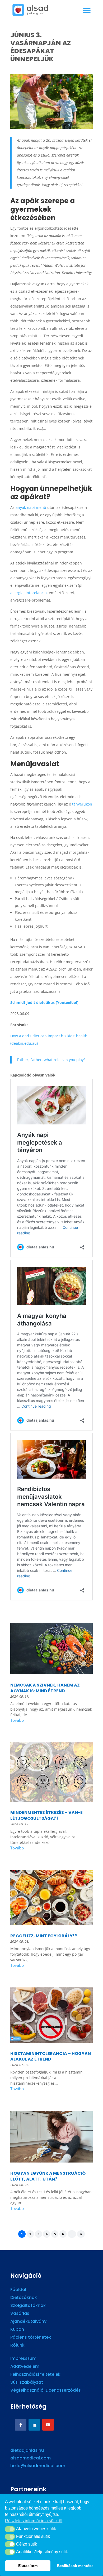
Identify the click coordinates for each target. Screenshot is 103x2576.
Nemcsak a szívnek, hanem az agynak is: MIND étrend (45, 1688)
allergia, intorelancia (29, 593)
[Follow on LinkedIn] (34, 2425)
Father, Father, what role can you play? (51, 1060)
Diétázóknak (24, 2298)
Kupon (17, 2330)
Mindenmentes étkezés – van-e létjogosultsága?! (46, 1815)
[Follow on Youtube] (48, 2425)
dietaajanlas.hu (27, 2450)
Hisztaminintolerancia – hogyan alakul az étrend (51, 2056)
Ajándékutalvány (28, 2322)
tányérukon (82, 804)
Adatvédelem (25, 2367)
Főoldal (18, 2290)
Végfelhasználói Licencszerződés (46, 2391)
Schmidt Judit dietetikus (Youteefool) (44, 1002)
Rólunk (17, 2346)
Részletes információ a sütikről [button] (34, 2521)
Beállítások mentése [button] (75, 2566)
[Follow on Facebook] (21, 2425)
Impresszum (23, 2359)
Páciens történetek (31, 2338)
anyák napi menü (31, 507)
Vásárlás (20, 2314)
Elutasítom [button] (28, 2566)
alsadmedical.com (31, 2458)
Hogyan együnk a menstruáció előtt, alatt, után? (48, 2176)
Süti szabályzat (27, 2383)
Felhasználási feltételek (35, 2375)
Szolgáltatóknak (28, 2306)
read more (51, 1721)
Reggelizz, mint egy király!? (44, 1936)
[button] (10, 2529)
